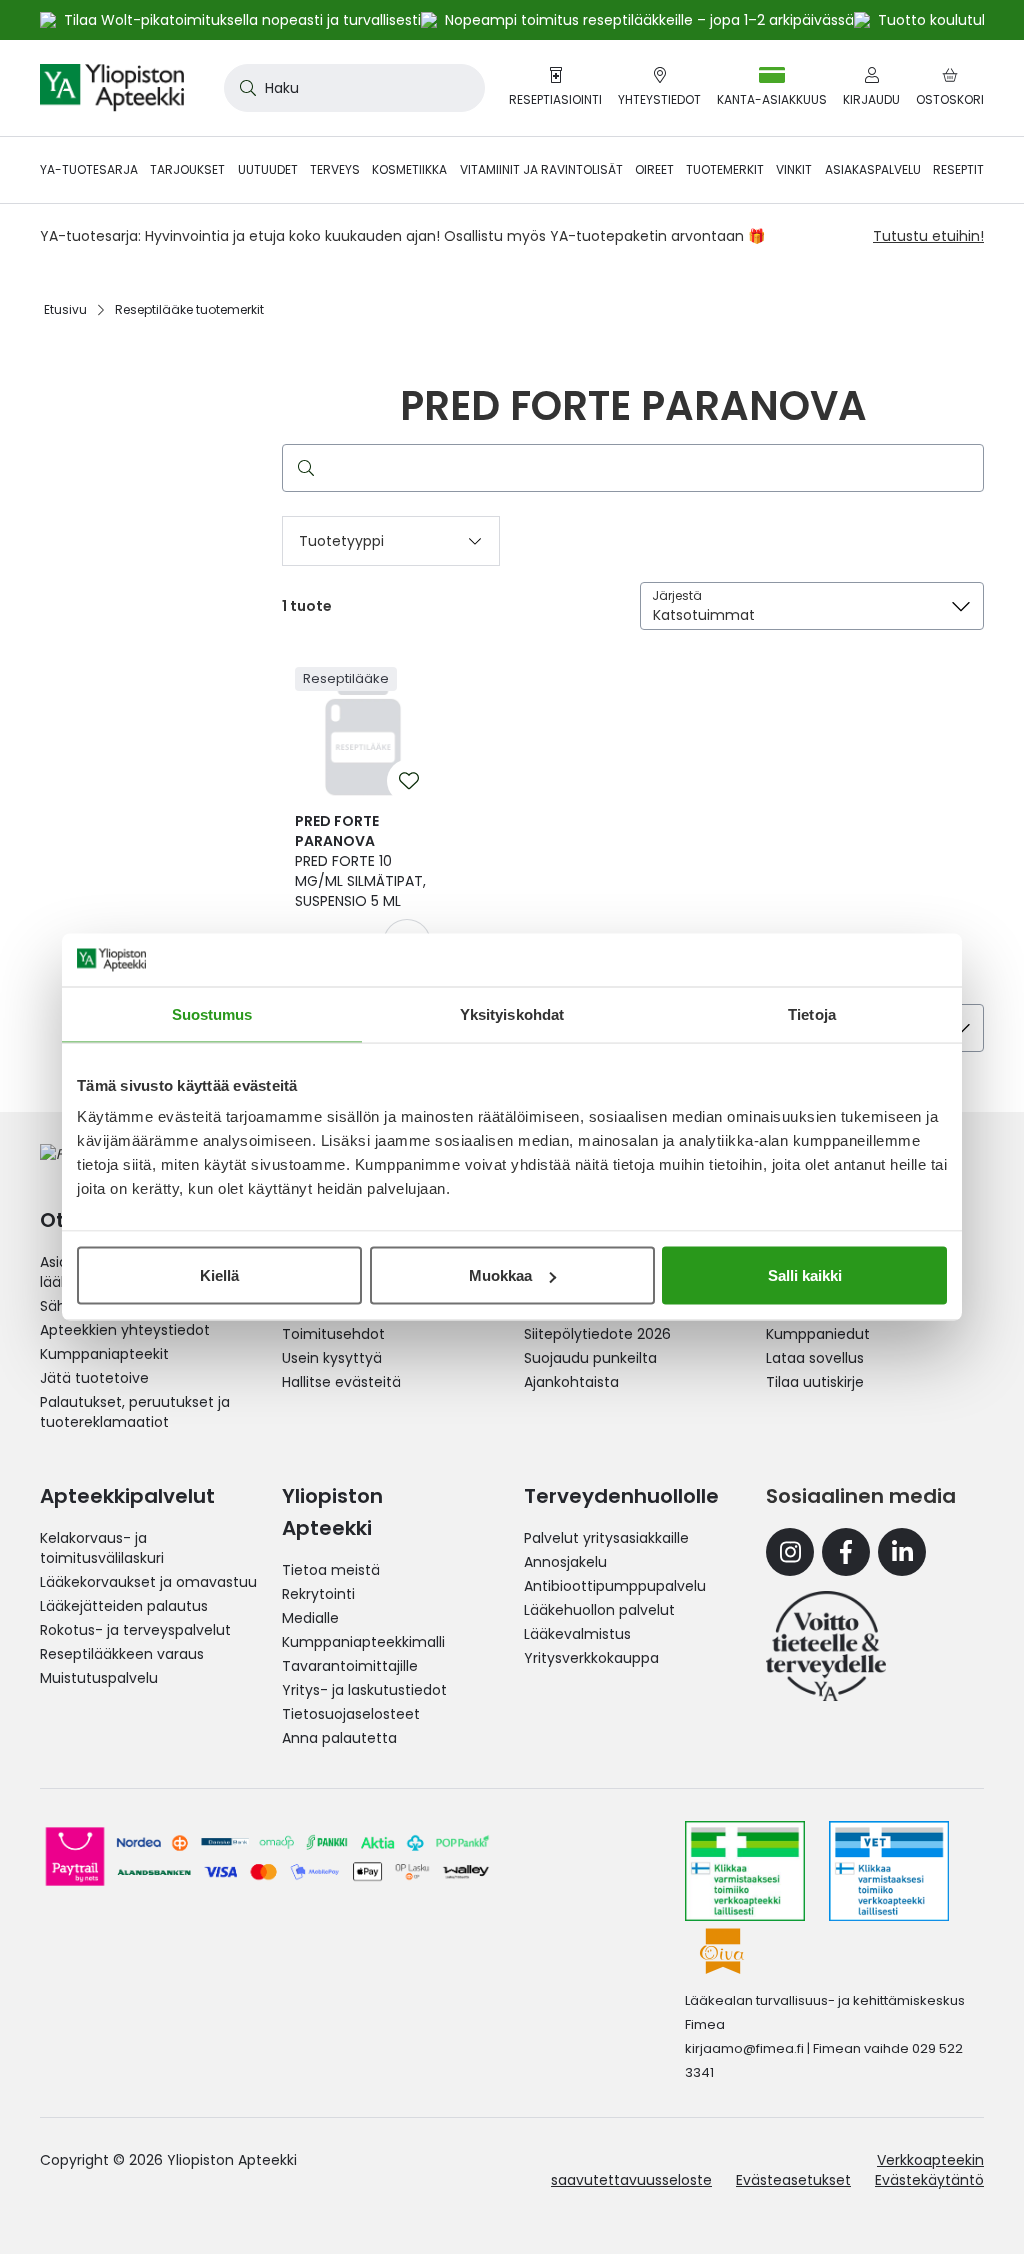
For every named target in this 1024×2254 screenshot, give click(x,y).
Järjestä (677, 595)
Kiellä (219, 1275)
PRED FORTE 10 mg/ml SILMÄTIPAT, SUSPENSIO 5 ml (360, 861)
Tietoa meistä (331, 1570)
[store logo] (112, 88)
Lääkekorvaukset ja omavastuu (148, 1582)
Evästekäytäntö (929, 2180)
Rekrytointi (318, 1594)
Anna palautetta (339, 1738)
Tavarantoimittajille (350, 1666)
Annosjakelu (565, 1562)
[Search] (302, 468)
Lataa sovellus (815, 1358)
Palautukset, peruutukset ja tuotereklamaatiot (135, 1412)
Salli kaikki (805, 1275)
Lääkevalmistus (577, 1634)
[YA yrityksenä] (826, 1646)
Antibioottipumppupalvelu (615, 1586)
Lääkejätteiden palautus (124, 1606)
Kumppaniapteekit (104, 1354)
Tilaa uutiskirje (815, 1382)
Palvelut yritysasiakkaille (606, 1538)
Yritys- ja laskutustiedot (364, 1690)
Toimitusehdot (333, 1334)
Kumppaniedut (818, 1334)
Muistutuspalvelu (99, 1678)
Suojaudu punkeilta (590, 1358)
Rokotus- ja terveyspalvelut (135, 1630)
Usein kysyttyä (332, 1358)
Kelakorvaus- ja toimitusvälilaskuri (102, 1548)
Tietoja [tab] (812, 1013)
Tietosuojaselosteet (351, 1714)
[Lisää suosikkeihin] (409, 781)
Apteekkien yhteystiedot (125, 1330)
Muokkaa (500, 1275)
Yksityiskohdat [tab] (512, 1013)
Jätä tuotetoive (94, 1378)
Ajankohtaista (571, 1382)
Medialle (310, 1618)
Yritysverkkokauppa (591, 1658)
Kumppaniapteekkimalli (363, 1642)
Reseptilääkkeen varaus (122, 1654)
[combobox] (354, 88)
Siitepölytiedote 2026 (597, 1334)
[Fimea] (745, 1871)
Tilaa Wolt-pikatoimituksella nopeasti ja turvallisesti (242, 20)
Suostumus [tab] (212, 1013)
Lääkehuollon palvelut (599, 1610)
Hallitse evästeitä (341, 1382)
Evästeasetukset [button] (793, 2180)
